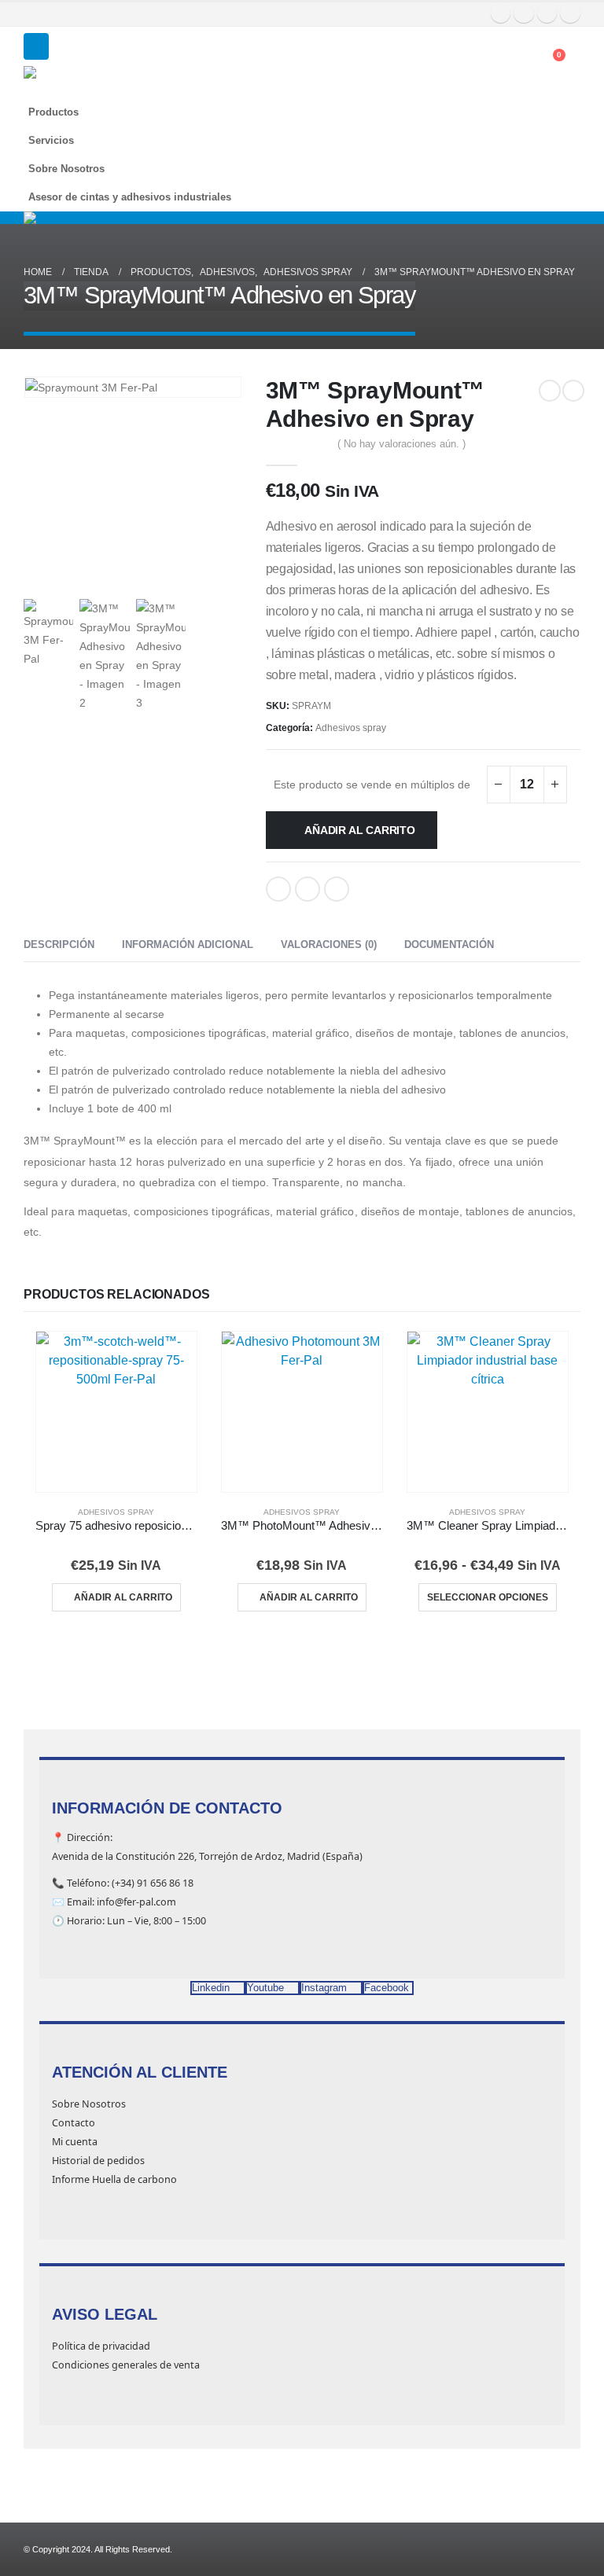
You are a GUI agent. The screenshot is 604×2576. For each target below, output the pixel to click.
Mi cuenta (75, 2142)
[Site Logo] (63, 82)
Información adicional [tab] (188, 944)
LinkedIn (308, 889)
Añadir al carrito (359, 830)
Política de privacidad (101, 2346)
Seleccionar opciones (488, 1597)
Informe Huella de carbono (114, 2179)
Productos (53, 112)
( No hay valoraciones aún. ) (401, 444)
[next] (573, 391)
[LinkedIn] (570, 13)
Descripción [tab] (59, 944)
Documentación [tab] (449, 944)
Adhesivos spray (351, 728)
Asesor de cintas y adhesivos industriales (130, 197)
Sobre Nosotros (66, 169)
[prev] (550, 391)
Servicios (51, 141)
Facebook (278, 889)
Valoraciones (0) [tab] (329, 944)
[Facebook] (501, 13)
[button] (36, 46)
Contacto (74, 2123)
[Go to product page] (116, 1412)
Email (337, 889)
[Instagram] (547, 13)
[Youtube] (524, 13)
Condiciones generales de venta (126, 2365)
